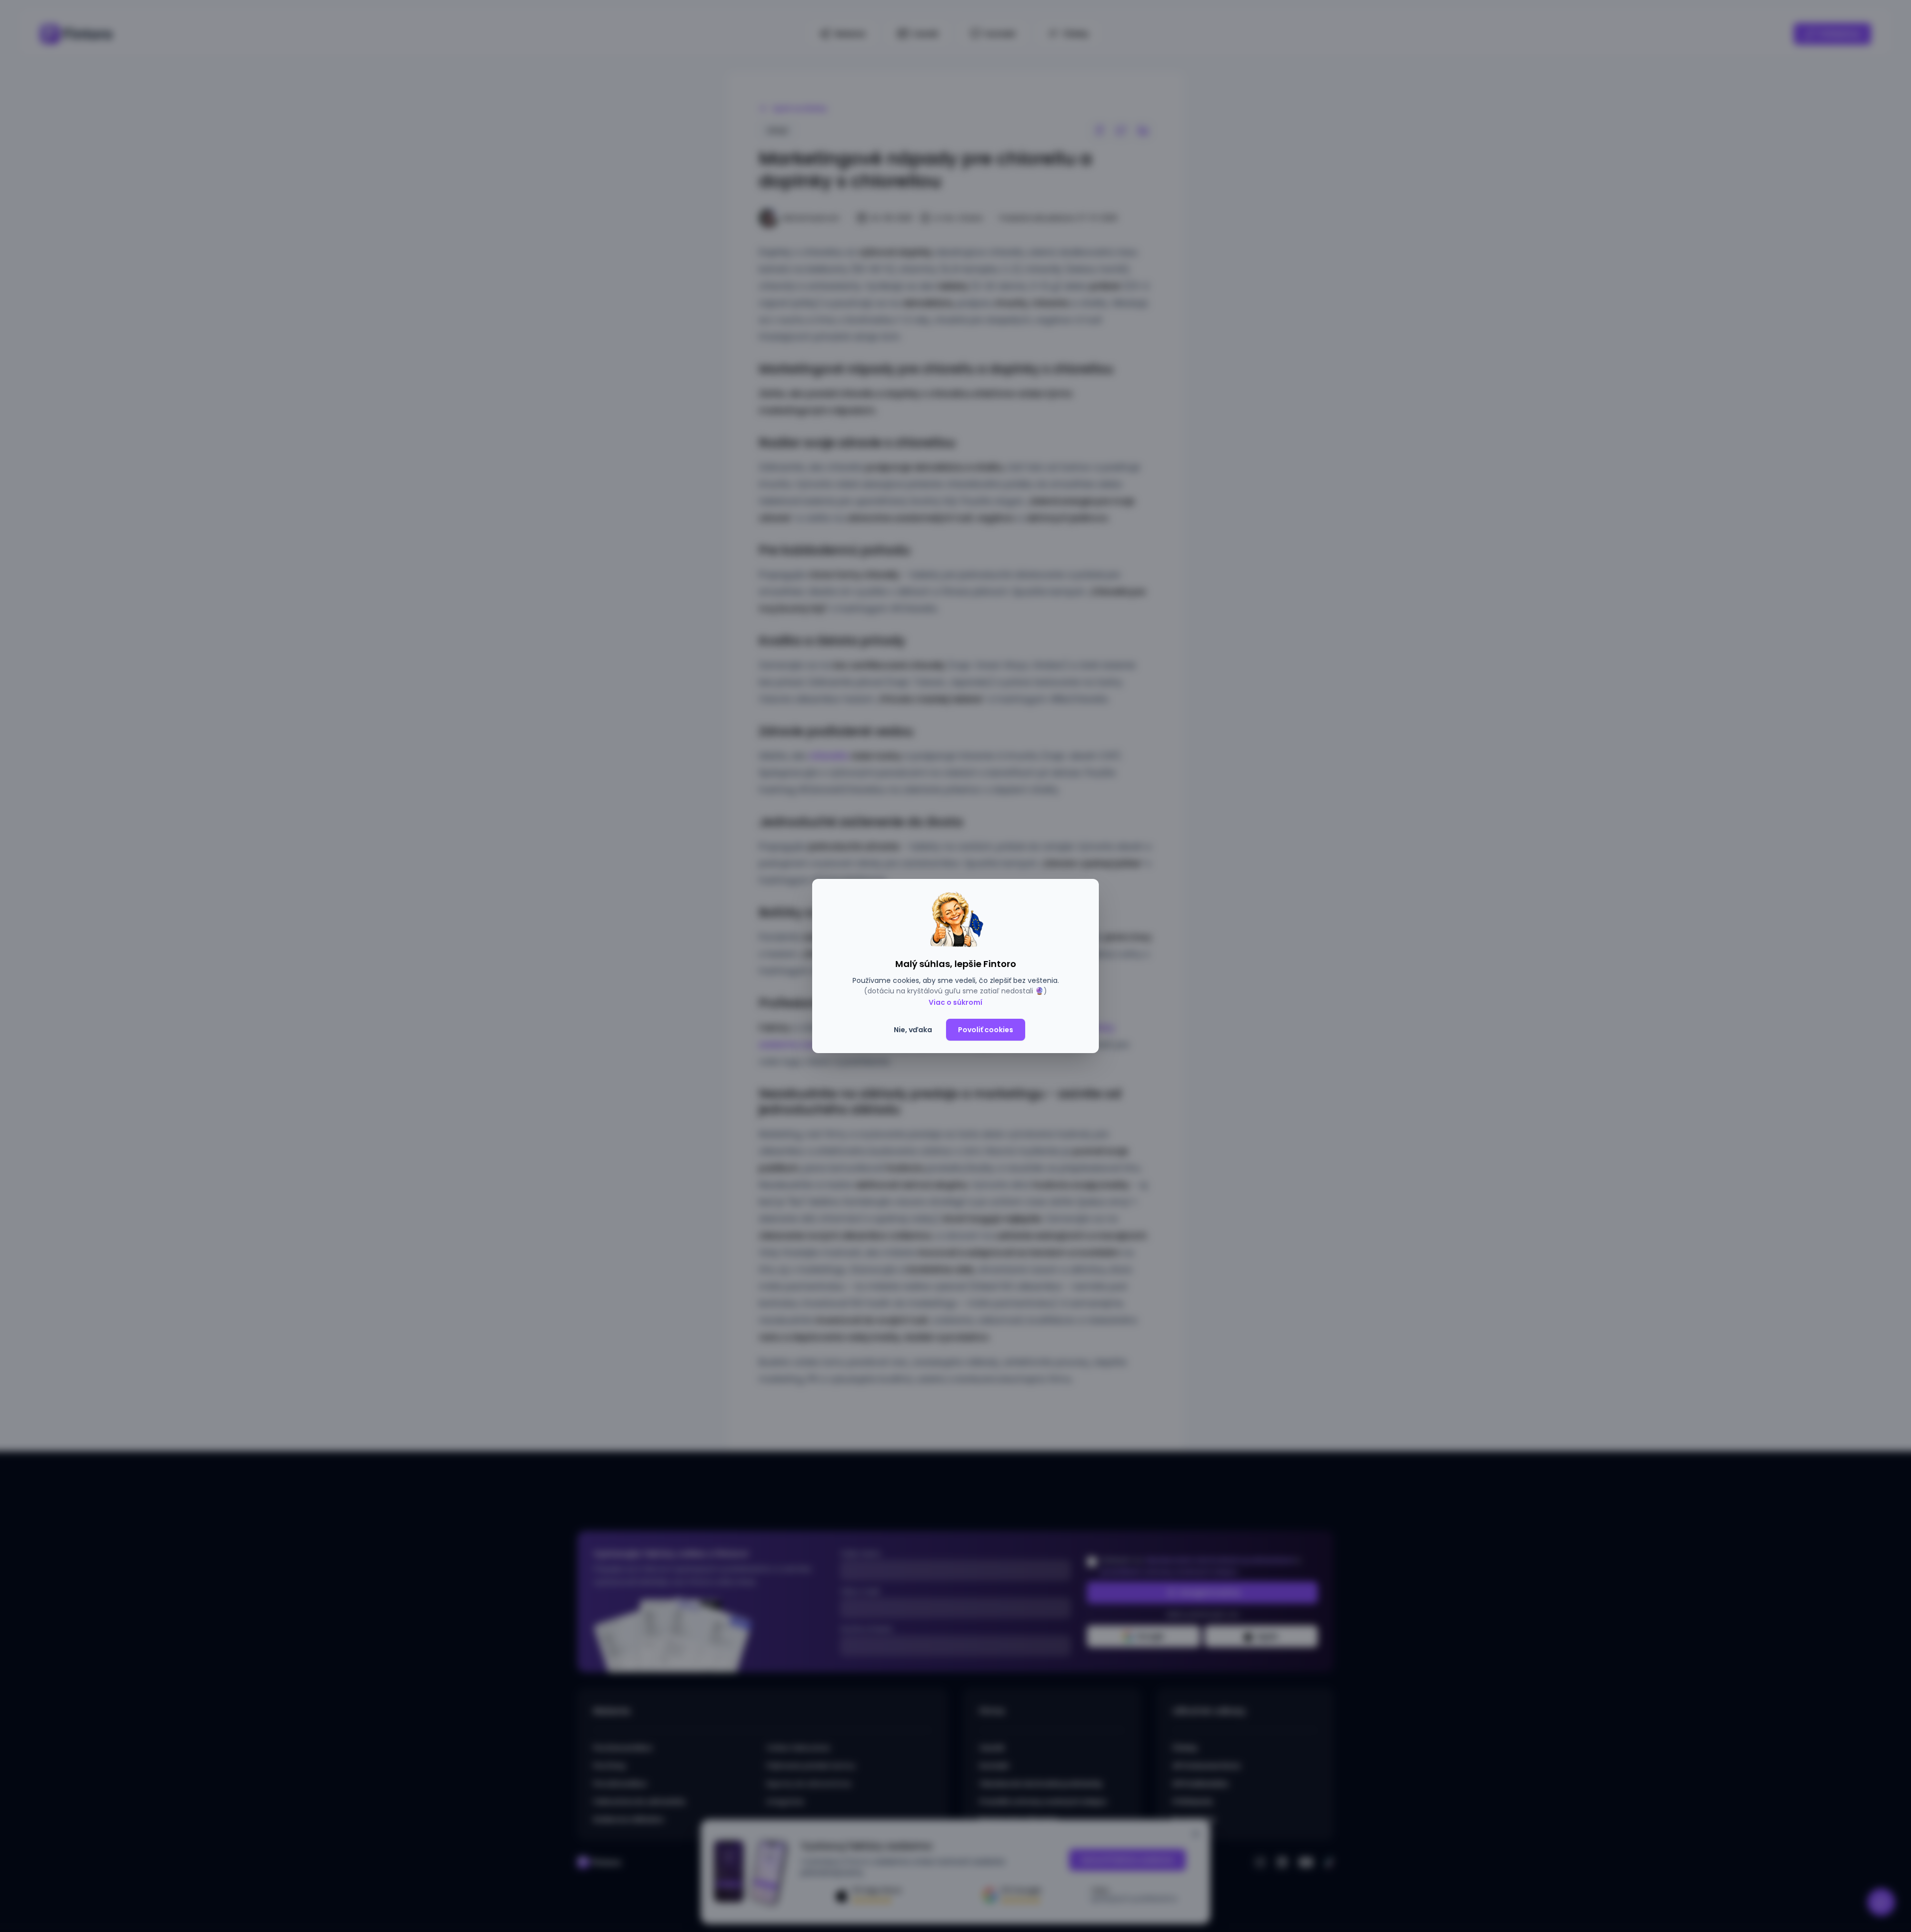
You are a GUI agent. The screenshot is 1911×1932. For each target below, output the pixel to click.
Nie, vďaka (913, 1030)
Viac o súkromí (955, 1002)
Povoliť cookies (986, 1030)
